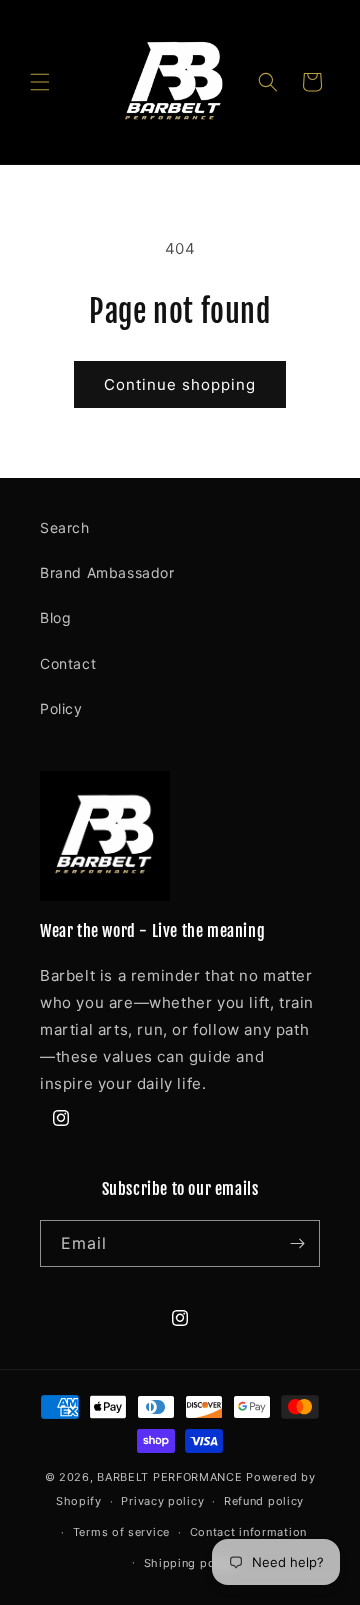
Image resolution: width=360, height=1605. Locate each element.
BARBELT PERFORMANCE (169, 1477)
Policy (61, 708)
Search (65, 527)
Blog (55, 617)
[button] (40, 82)
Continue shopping (180, 384)
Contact (68, 663)
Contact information (248, 1532)
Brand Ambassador (107, 572)
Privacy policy (162, 1501)
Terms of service (121, 1532)
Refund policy (264, 1501)
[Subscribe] (297, 1243)
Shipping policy (190, 1563)
